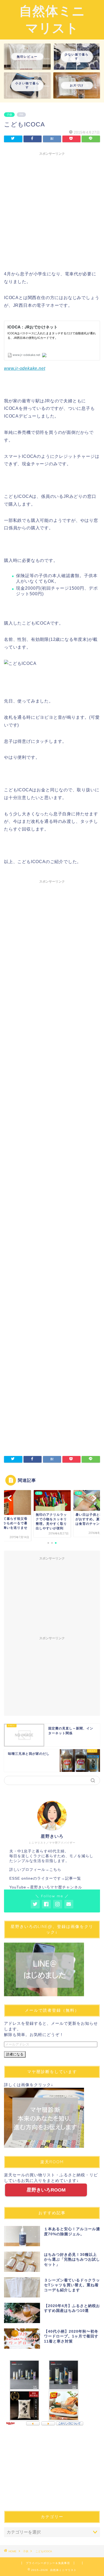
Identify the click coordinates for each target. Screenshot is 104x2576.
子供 (9, 115)
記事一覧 (73, 1878)
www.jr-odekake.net (25, 368)
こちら (55, 1870)
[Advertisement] (52, 210)
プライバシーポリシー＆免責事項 (48, 2563)
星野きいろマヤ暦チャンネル (56, 1887)
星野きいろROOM (46, 2190)
